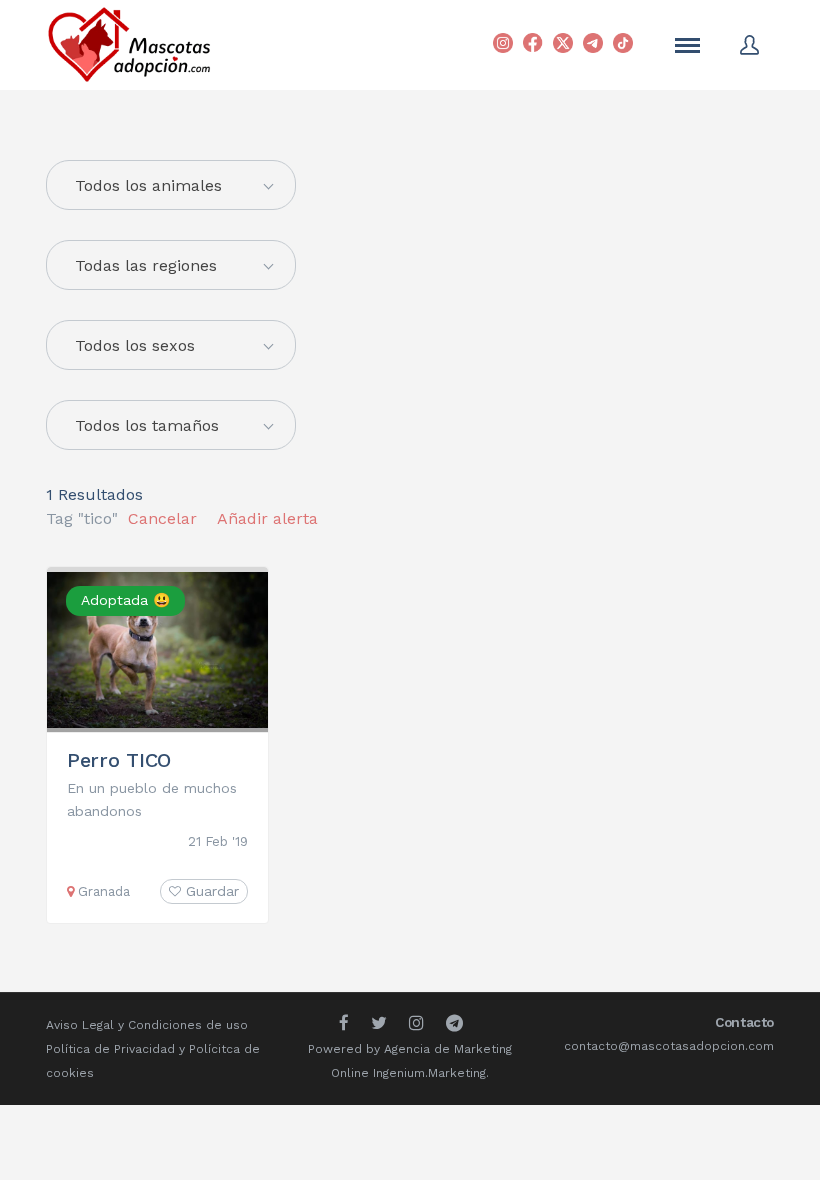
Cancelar (162, 518)
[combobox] (171, 265)
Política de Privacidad (110, 1049)
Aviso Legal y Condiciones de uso (147, 1025)
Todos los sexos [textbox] (135, 345)
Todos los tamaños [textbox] (147, 425)
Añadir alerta (267, 518)
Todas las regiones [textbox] (146, 265)
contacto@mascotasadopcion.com (669, 1046)
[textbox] (171, 186)
